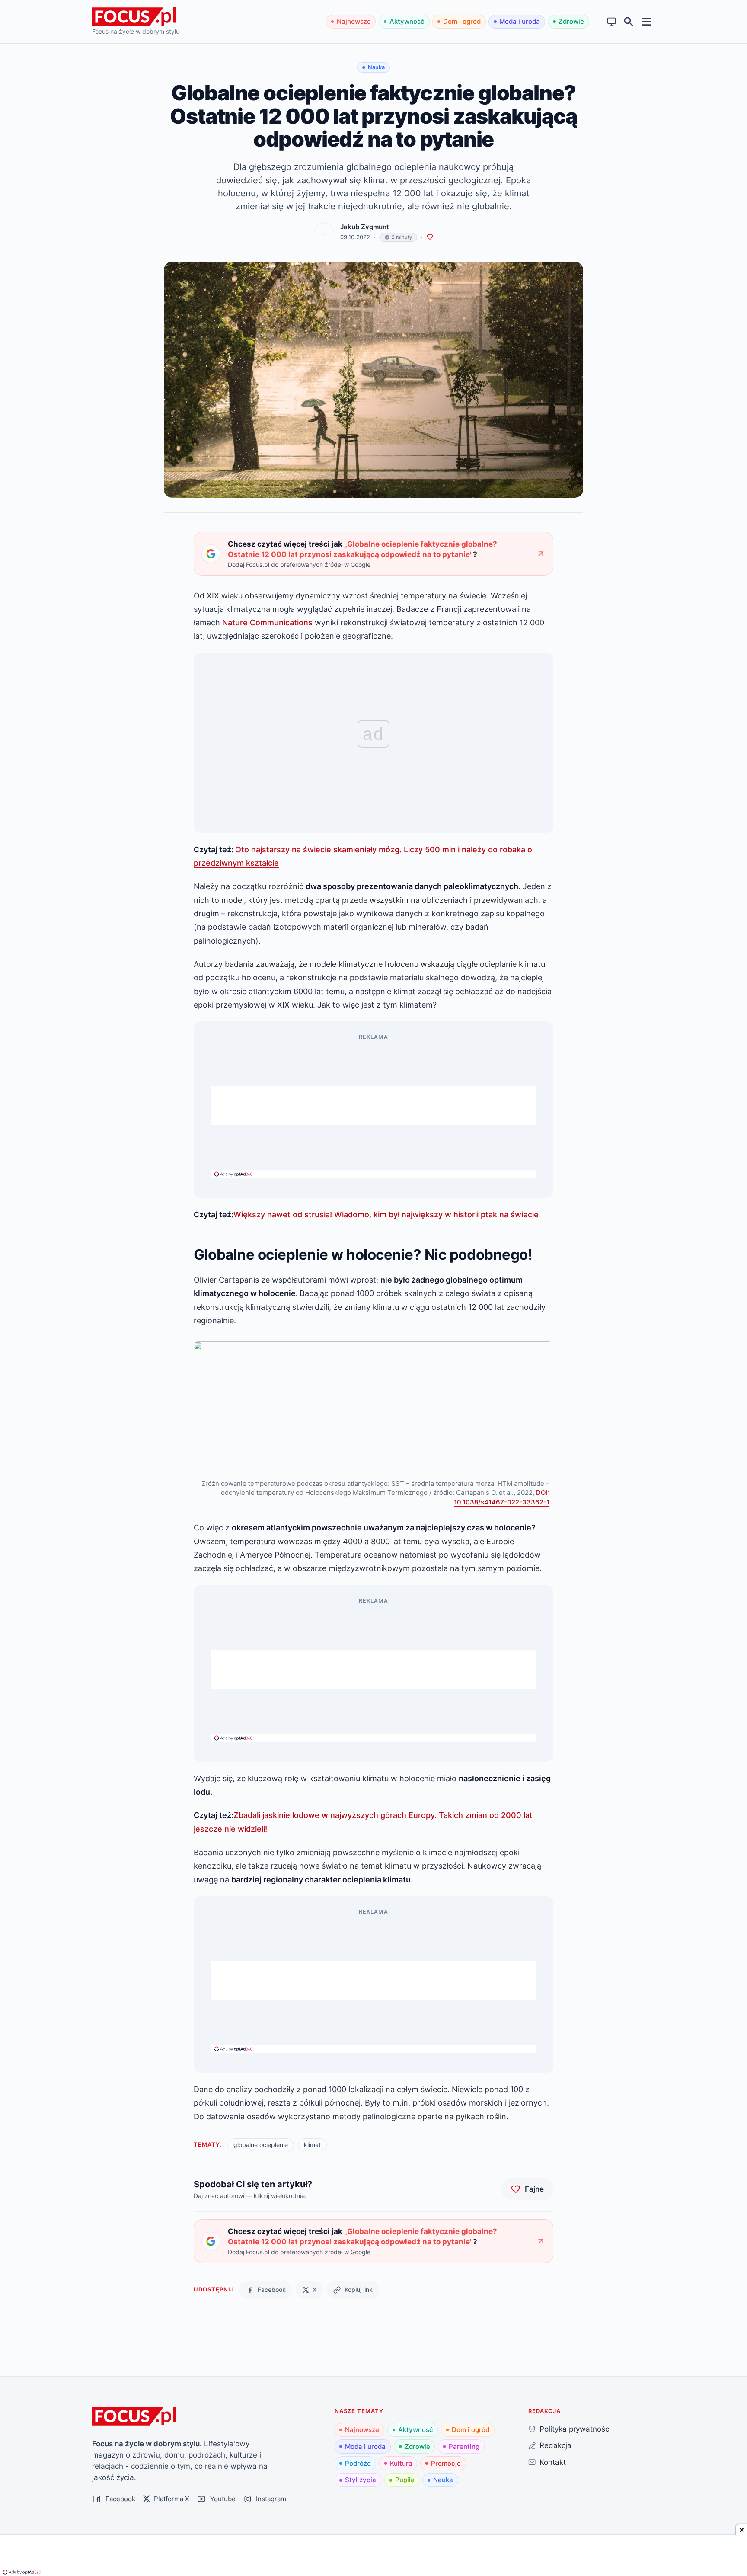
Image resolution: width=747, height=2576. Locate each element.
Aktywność (407, 21)
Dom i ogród (462, 21)
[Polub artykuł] (430, 237)
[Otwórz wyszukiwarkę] (629, 22)
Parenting (464, 2446)
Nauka (443, 2480)
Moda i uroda (520, 21)
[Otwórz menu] (646, 21)
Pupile (405, 2480)
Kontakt (553, 2462)
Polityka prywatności (575, 2429)
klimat (312, 2145)
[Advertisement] (373, 1105)
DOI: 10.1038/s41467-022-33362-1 (502, 1497)
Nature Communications (267, 622)
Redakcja (555, 2445)
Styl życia (361, 2480)
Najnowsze (354, 21)
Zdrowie (571, 21)
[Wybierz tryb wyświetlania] (612, 22)
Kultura (401, 2463)
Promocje (446, 2463)
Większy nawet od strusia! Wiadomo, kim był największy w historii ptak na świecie (386, 1214)
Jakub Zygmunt (365, 227)
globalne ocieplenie (261, 2145)
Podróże (358, 2463)
